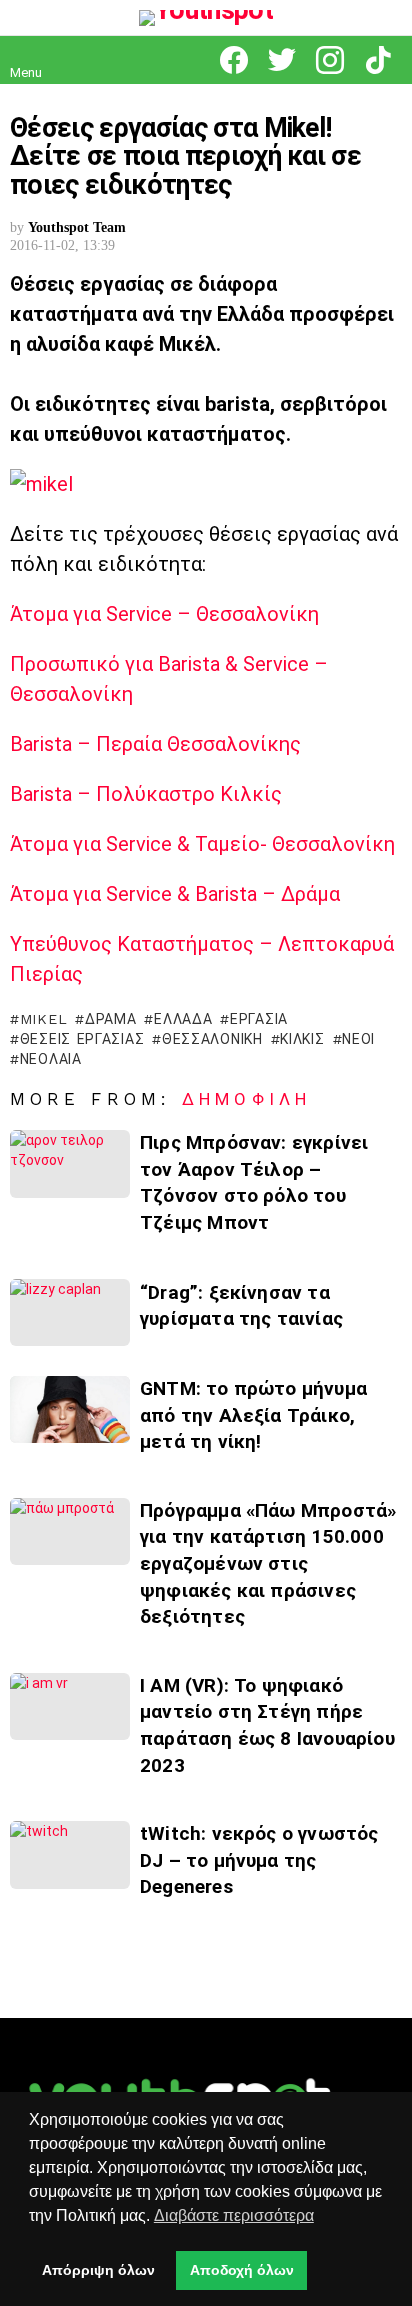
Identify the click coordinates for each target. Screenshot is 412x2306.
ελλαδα (183, 1019)
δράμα (110, 1019)
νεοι (358, 1039)
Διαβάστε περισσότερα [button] (234, 2215)
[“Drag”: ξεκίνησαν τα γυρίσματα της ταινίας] (70, 1312)
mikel (43, 1019)
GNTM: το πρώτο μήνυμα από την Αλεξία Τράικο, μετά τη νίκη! (253, 1415)
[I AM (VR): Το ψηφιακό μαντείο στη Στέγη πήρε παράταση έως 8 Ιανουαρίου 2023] (70, 1706)
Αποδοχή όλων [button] (242, 2270)
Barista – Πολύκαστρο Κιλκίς (146, 794)
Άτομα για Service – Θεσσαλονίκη (164, 614)
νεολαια (51, 1059)
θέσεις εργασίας (82, 1039)
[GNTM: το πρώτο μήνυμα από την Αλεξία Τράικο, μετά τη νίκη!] (70, 1409)
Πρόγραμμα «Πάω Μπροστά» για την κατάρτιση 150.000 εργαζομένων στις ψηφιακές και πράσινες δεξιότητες (268, 1563)
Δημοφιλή (246, 1099)
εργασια (259, 1019)
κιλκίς (302, 1039)
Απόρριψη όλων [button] (98, 2270)
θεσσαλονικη (212, 1039)
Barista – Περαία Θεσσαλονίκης (155, 744)
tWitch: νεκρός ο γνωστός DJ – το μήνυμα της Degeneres (259, 1860)
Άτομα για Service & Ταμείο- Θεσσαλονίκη (202, 844)
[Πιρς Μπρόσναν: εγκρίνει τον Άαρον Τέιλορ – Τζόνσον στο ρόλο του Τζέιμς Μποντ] (70, 1163)
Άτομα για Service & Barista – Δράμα (175, 894)
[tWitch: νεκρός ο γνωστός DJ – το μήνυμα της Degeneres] (70, 1854)
